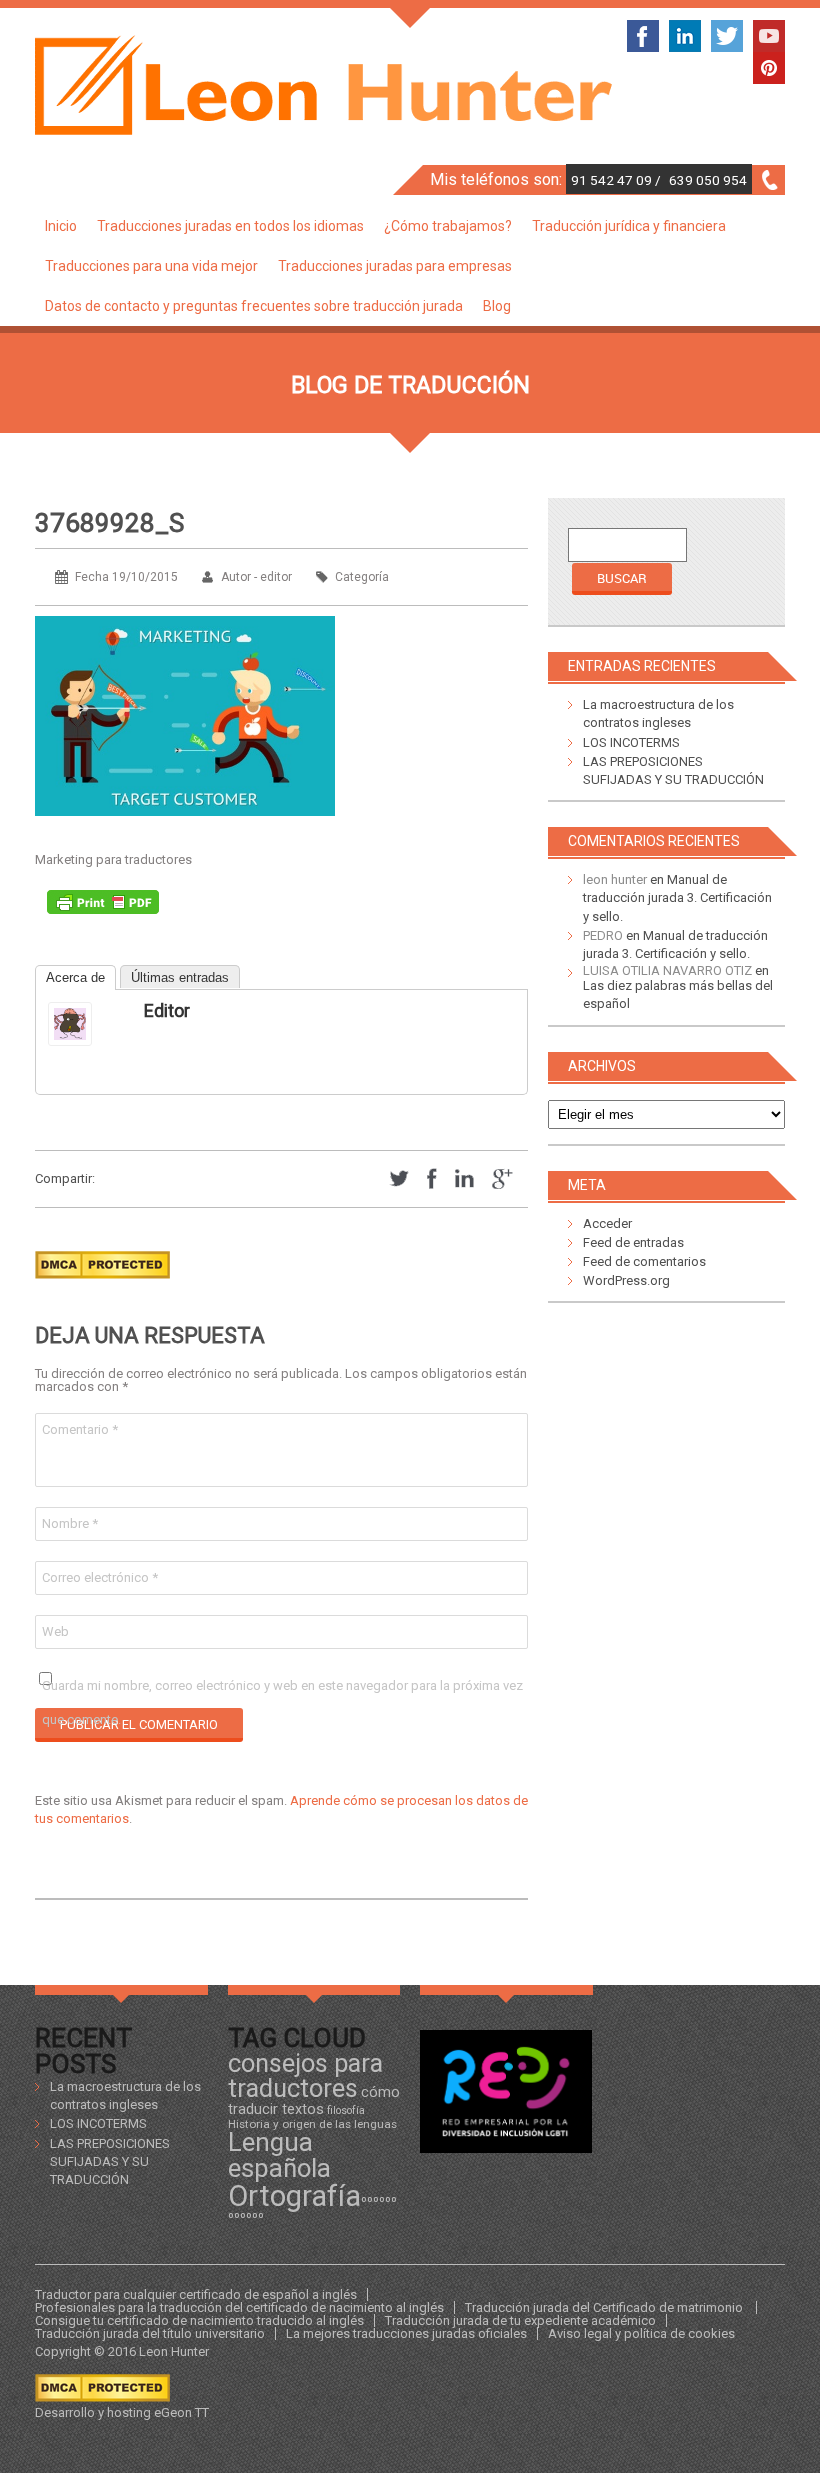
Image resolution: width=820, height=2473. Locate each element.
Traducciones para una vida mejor (151, 266)
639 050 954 (708, 180)
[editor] (88, 1024)
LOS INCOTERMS (631, 742)
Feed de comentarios (644, 1261)
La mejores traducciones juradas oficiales (406, 2333)
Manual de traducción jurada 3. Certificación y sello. (677, 897)
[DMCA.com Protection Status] (102, 1284)
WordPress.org (626, 1280)
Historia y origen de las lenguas (312, 2124)
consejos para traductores (305, 2075)
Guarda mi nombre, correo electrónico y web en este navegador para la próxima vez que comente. (282, 1690)
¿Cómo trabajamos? (448, 226)
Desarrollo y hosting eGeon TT (122, 2412)
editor (167, 1010)
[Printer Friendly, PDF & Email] (103, 907)
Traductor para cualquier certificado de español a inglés (196, 2294)
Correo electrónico (100, 1577)
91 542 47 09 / (617, 180)
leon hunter (615, 879)
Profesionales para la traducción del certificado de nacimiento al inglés (239, 2307)
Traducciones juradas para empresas (395, 266)
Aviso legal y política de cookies (641, 2333)
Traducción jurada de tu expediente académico (520, 2320)
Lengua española (279, 2155)
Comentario (80, 1429)
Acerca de (75, 977)
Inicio (61, 226)
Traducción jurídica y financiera (629, 226)
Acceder (607, 1223)
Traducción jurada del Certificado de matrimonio (605, 2307)
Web (55, 1631)
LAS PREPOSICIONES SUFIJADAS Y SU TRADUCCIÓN (110, 2161)
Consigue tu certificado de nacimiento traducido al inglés (199, 2320)
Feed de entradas (633, 1242)
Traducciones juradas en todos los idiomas (230, 226)
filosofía (346, 2110)
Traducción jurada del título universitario (150, 2333)
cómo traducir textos (314, 2100)
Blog (497, 306)
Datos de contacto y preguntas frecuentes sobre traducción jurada (254, 306)
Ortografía (294, 2196)
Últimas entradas (180, 977)
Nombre (70, 1523)
